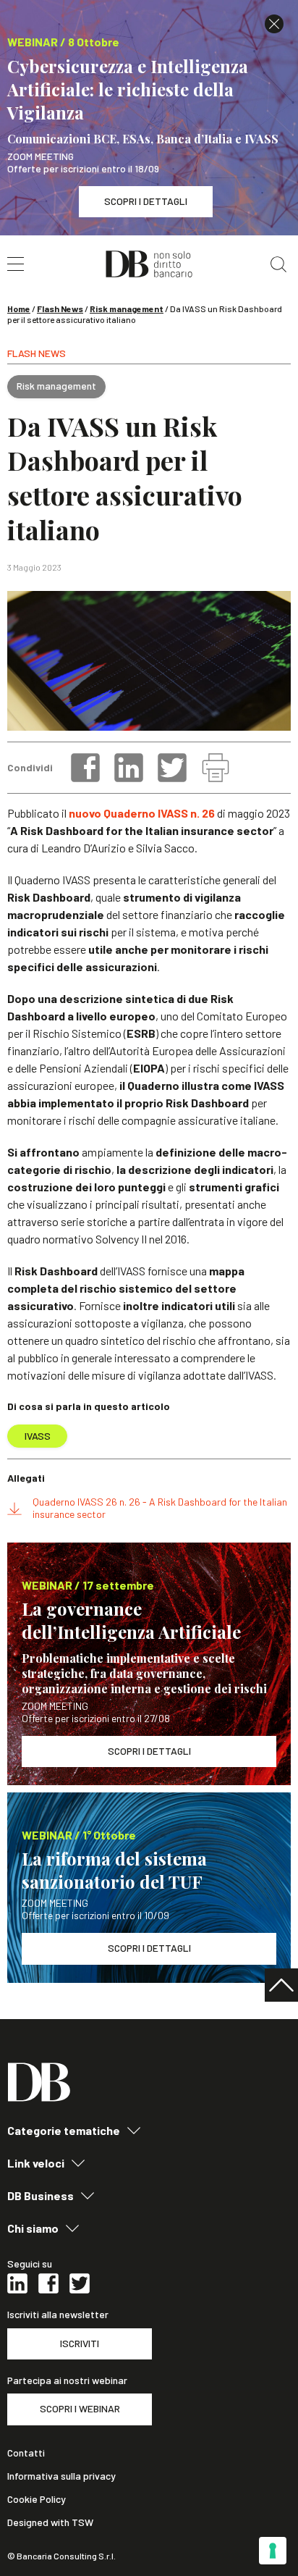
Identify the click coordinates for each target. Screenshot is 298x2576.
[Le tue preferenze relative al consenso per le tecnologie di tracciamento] (273, 2551)
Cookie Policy (37, 2499)
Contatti (26, 2453)
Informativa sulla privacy (61, 2476)
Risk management (127, 309)
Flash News (60, 309)
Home (19, 309)
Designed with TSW (50, 2522)
